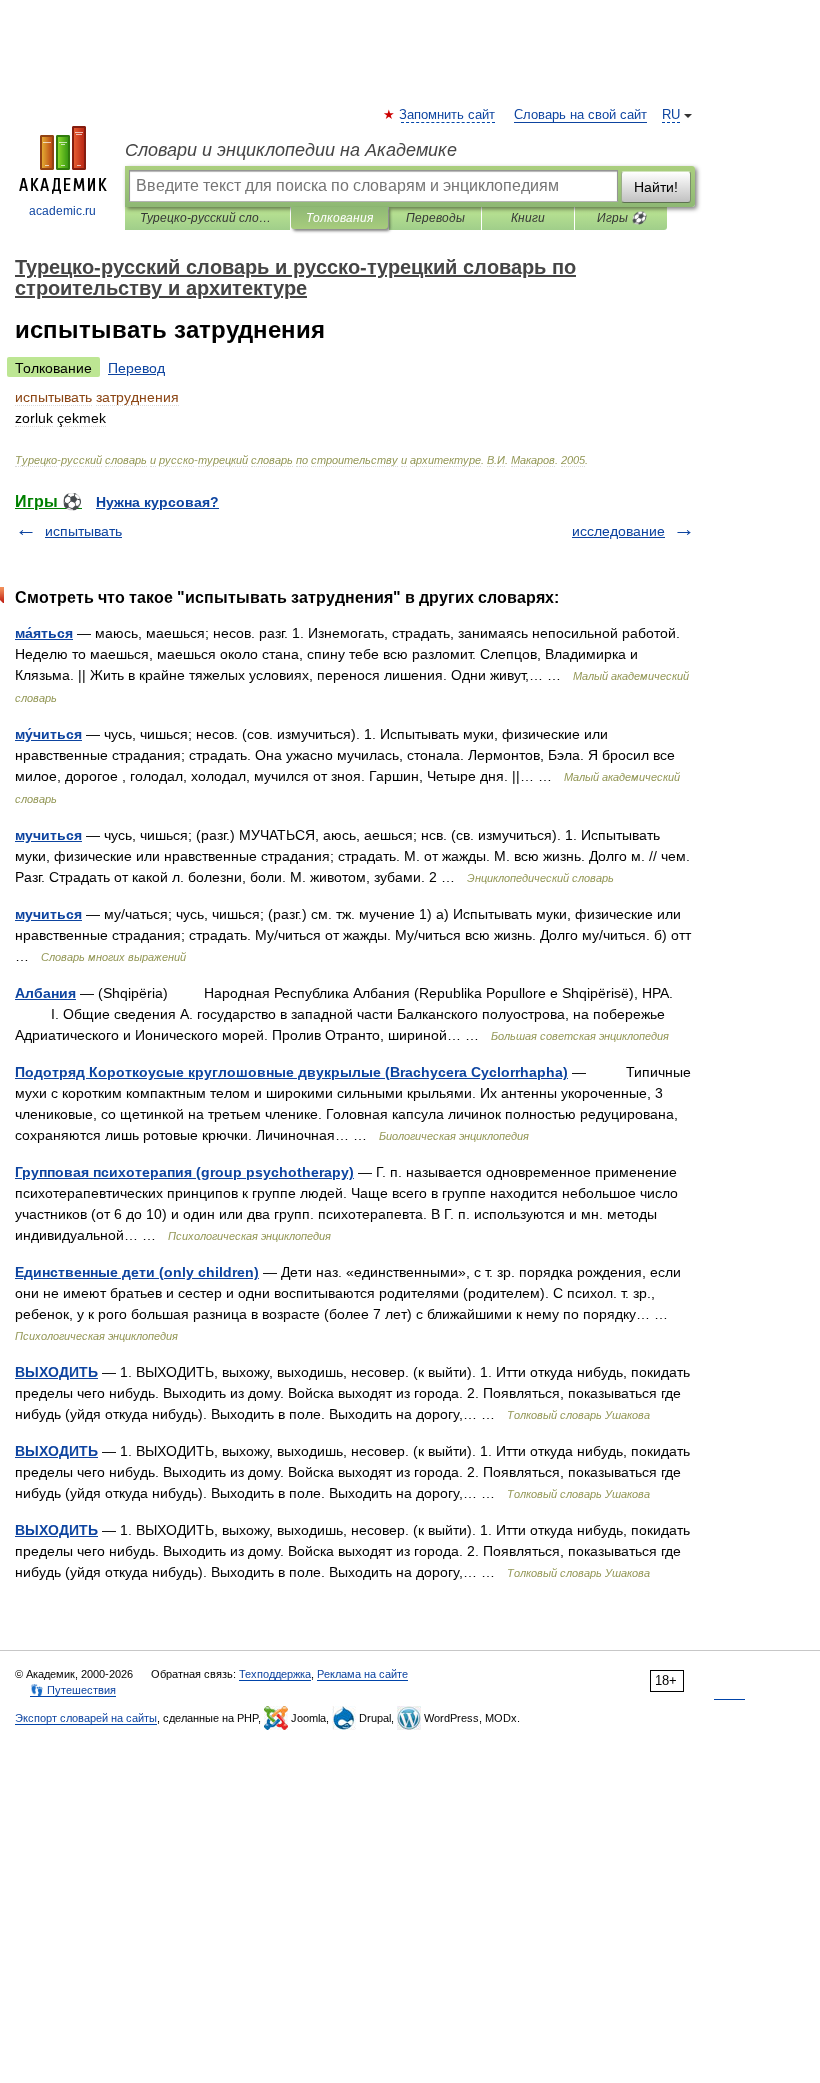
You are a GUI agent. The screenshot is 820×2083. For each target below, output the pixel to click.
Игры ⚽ (621, 218)
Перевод (136, 368)
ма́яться (44, 633)
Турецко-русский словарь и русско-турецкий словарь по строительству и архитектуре (207, 218)
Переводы (435, 218)
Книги (528, 218)
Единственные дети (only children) (137, 1272)
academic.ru (62, 211)
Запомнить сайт (448, 115)
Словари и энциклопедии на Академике (291, 150)
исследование (618, 531)
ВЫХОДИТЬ (56, 1372)
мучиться (48, 835)
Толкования (339, 218)
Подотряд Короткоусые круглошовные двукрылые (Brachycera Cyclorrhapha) (291, 1072)
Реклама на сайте (362, 1674)
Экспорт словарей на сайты (86, 1718)
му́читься (48, 734)
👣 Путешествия (73, 1690)
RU (671, 115)
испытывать (83, 531)
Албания (45, 993)
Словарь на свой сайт (580, 115)
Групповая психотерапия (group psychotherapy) (184, 1172)
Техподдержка (275, 1674)
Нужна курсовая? (157, 502)
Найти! (656, 187)
